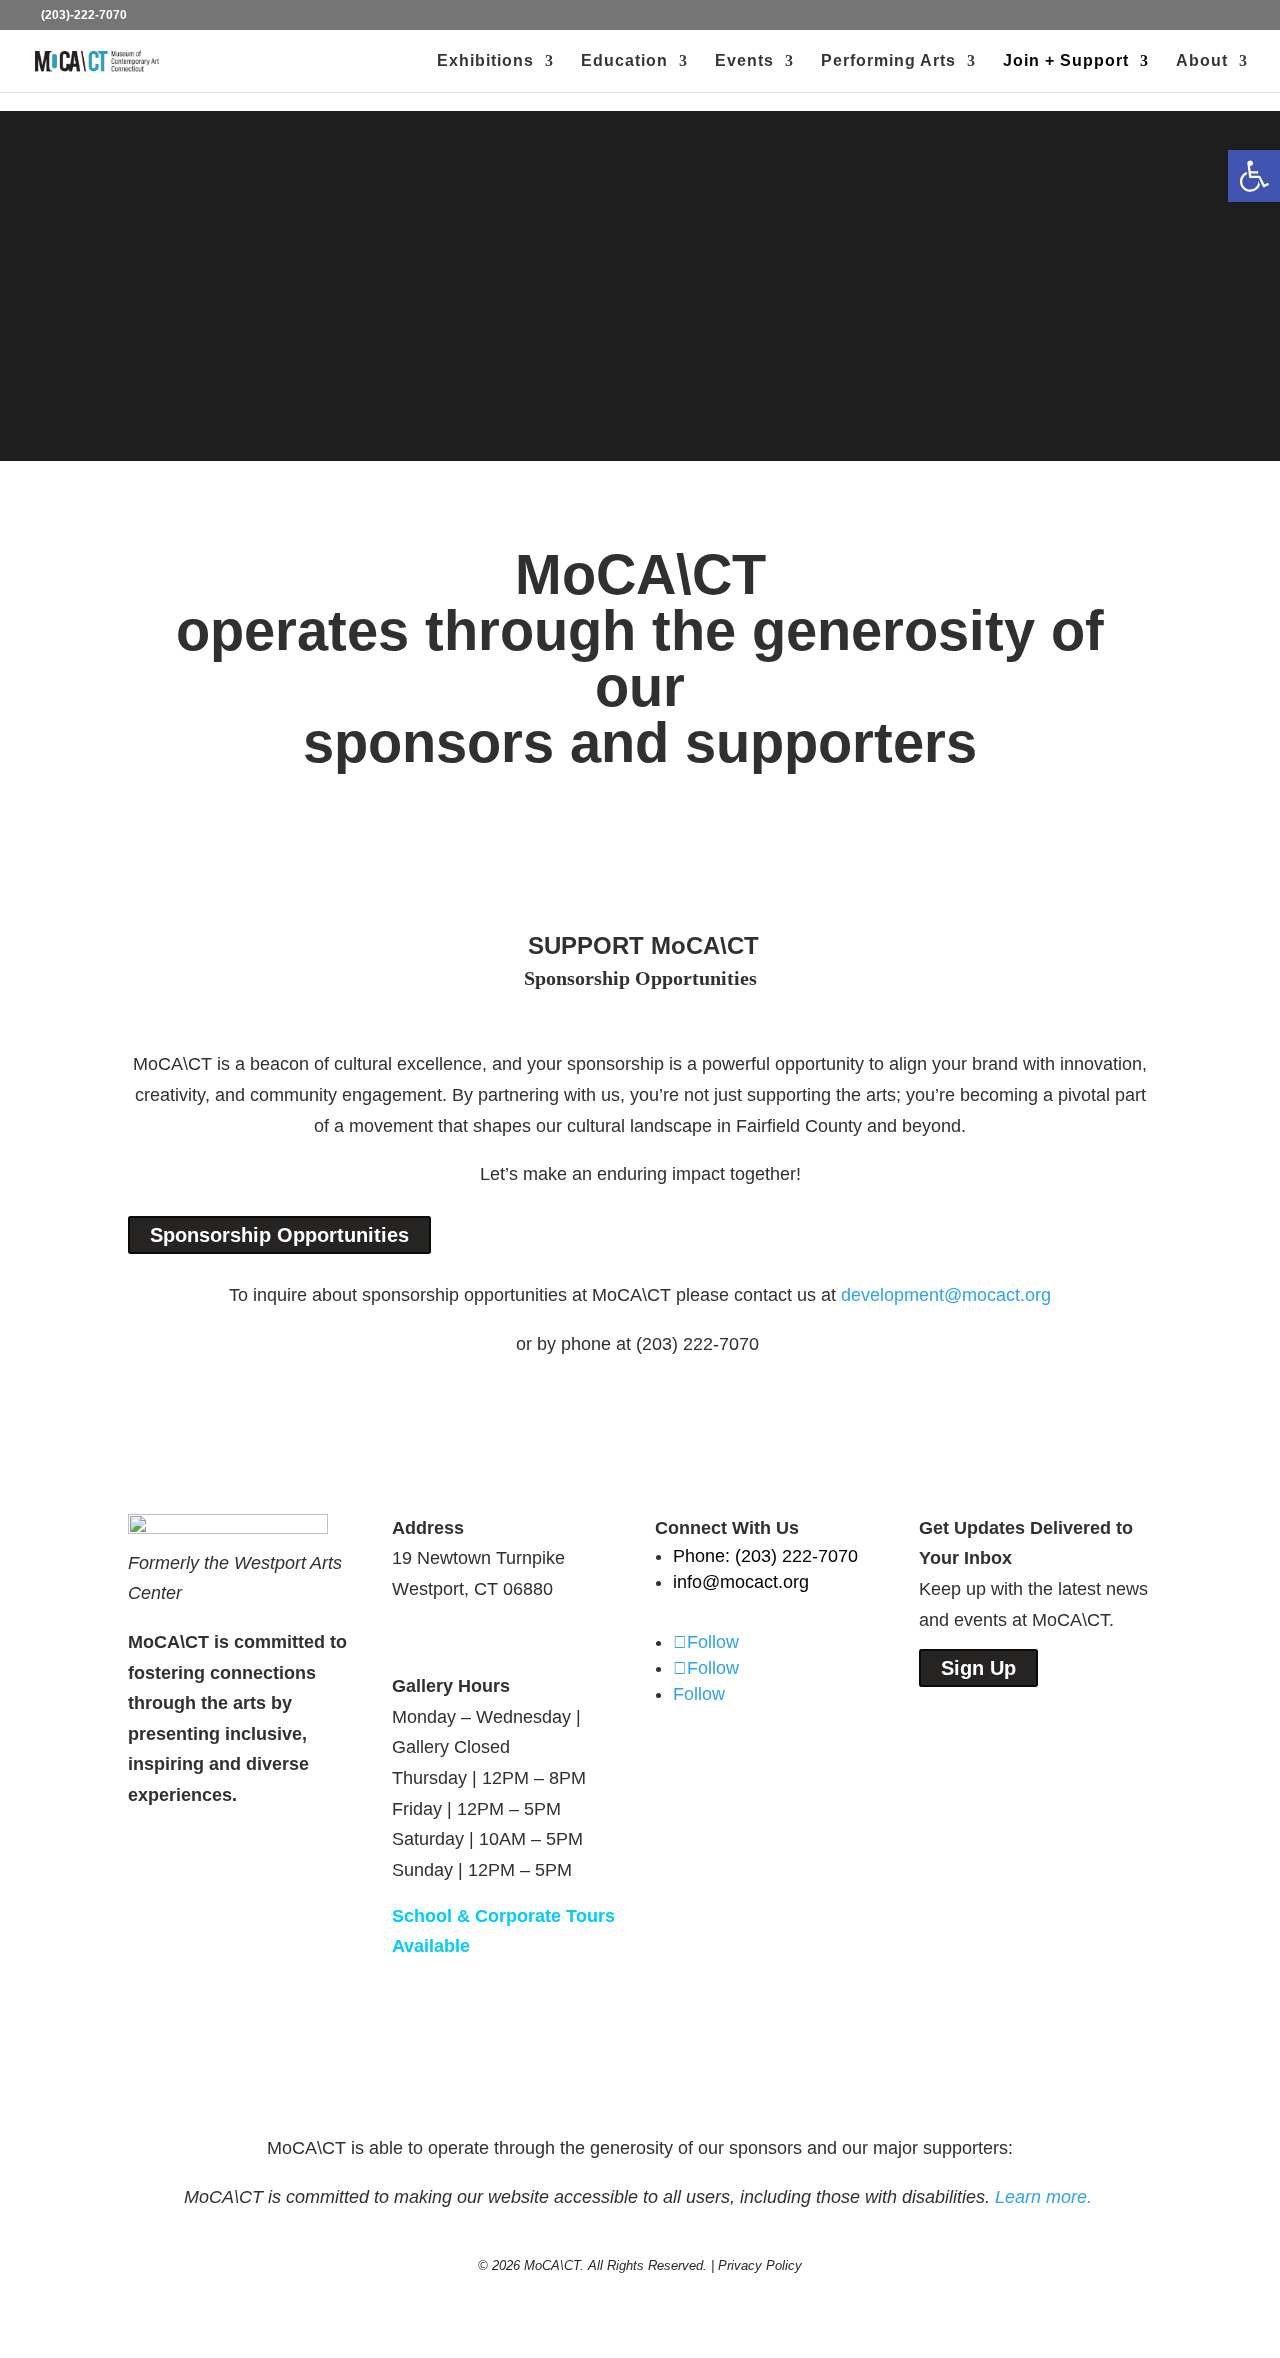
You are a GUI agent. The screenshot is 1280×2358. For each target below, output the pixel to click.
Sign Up (978, 1668)
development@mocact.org (946, 1295)
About (1202, 61)
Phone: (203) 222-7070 (765, 1556)
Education (624, 61)
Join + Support (1066, 61)
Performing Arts (888, 61)
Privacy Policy (760, 2265)
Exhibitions (485, 61)
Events (744, 61)
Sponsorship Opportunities (279, 1235)
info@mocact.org (741, 1582)
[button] (1254, 176)
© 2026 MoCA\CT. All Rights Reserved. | (598, 2265)
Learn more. (1046, 2197)
